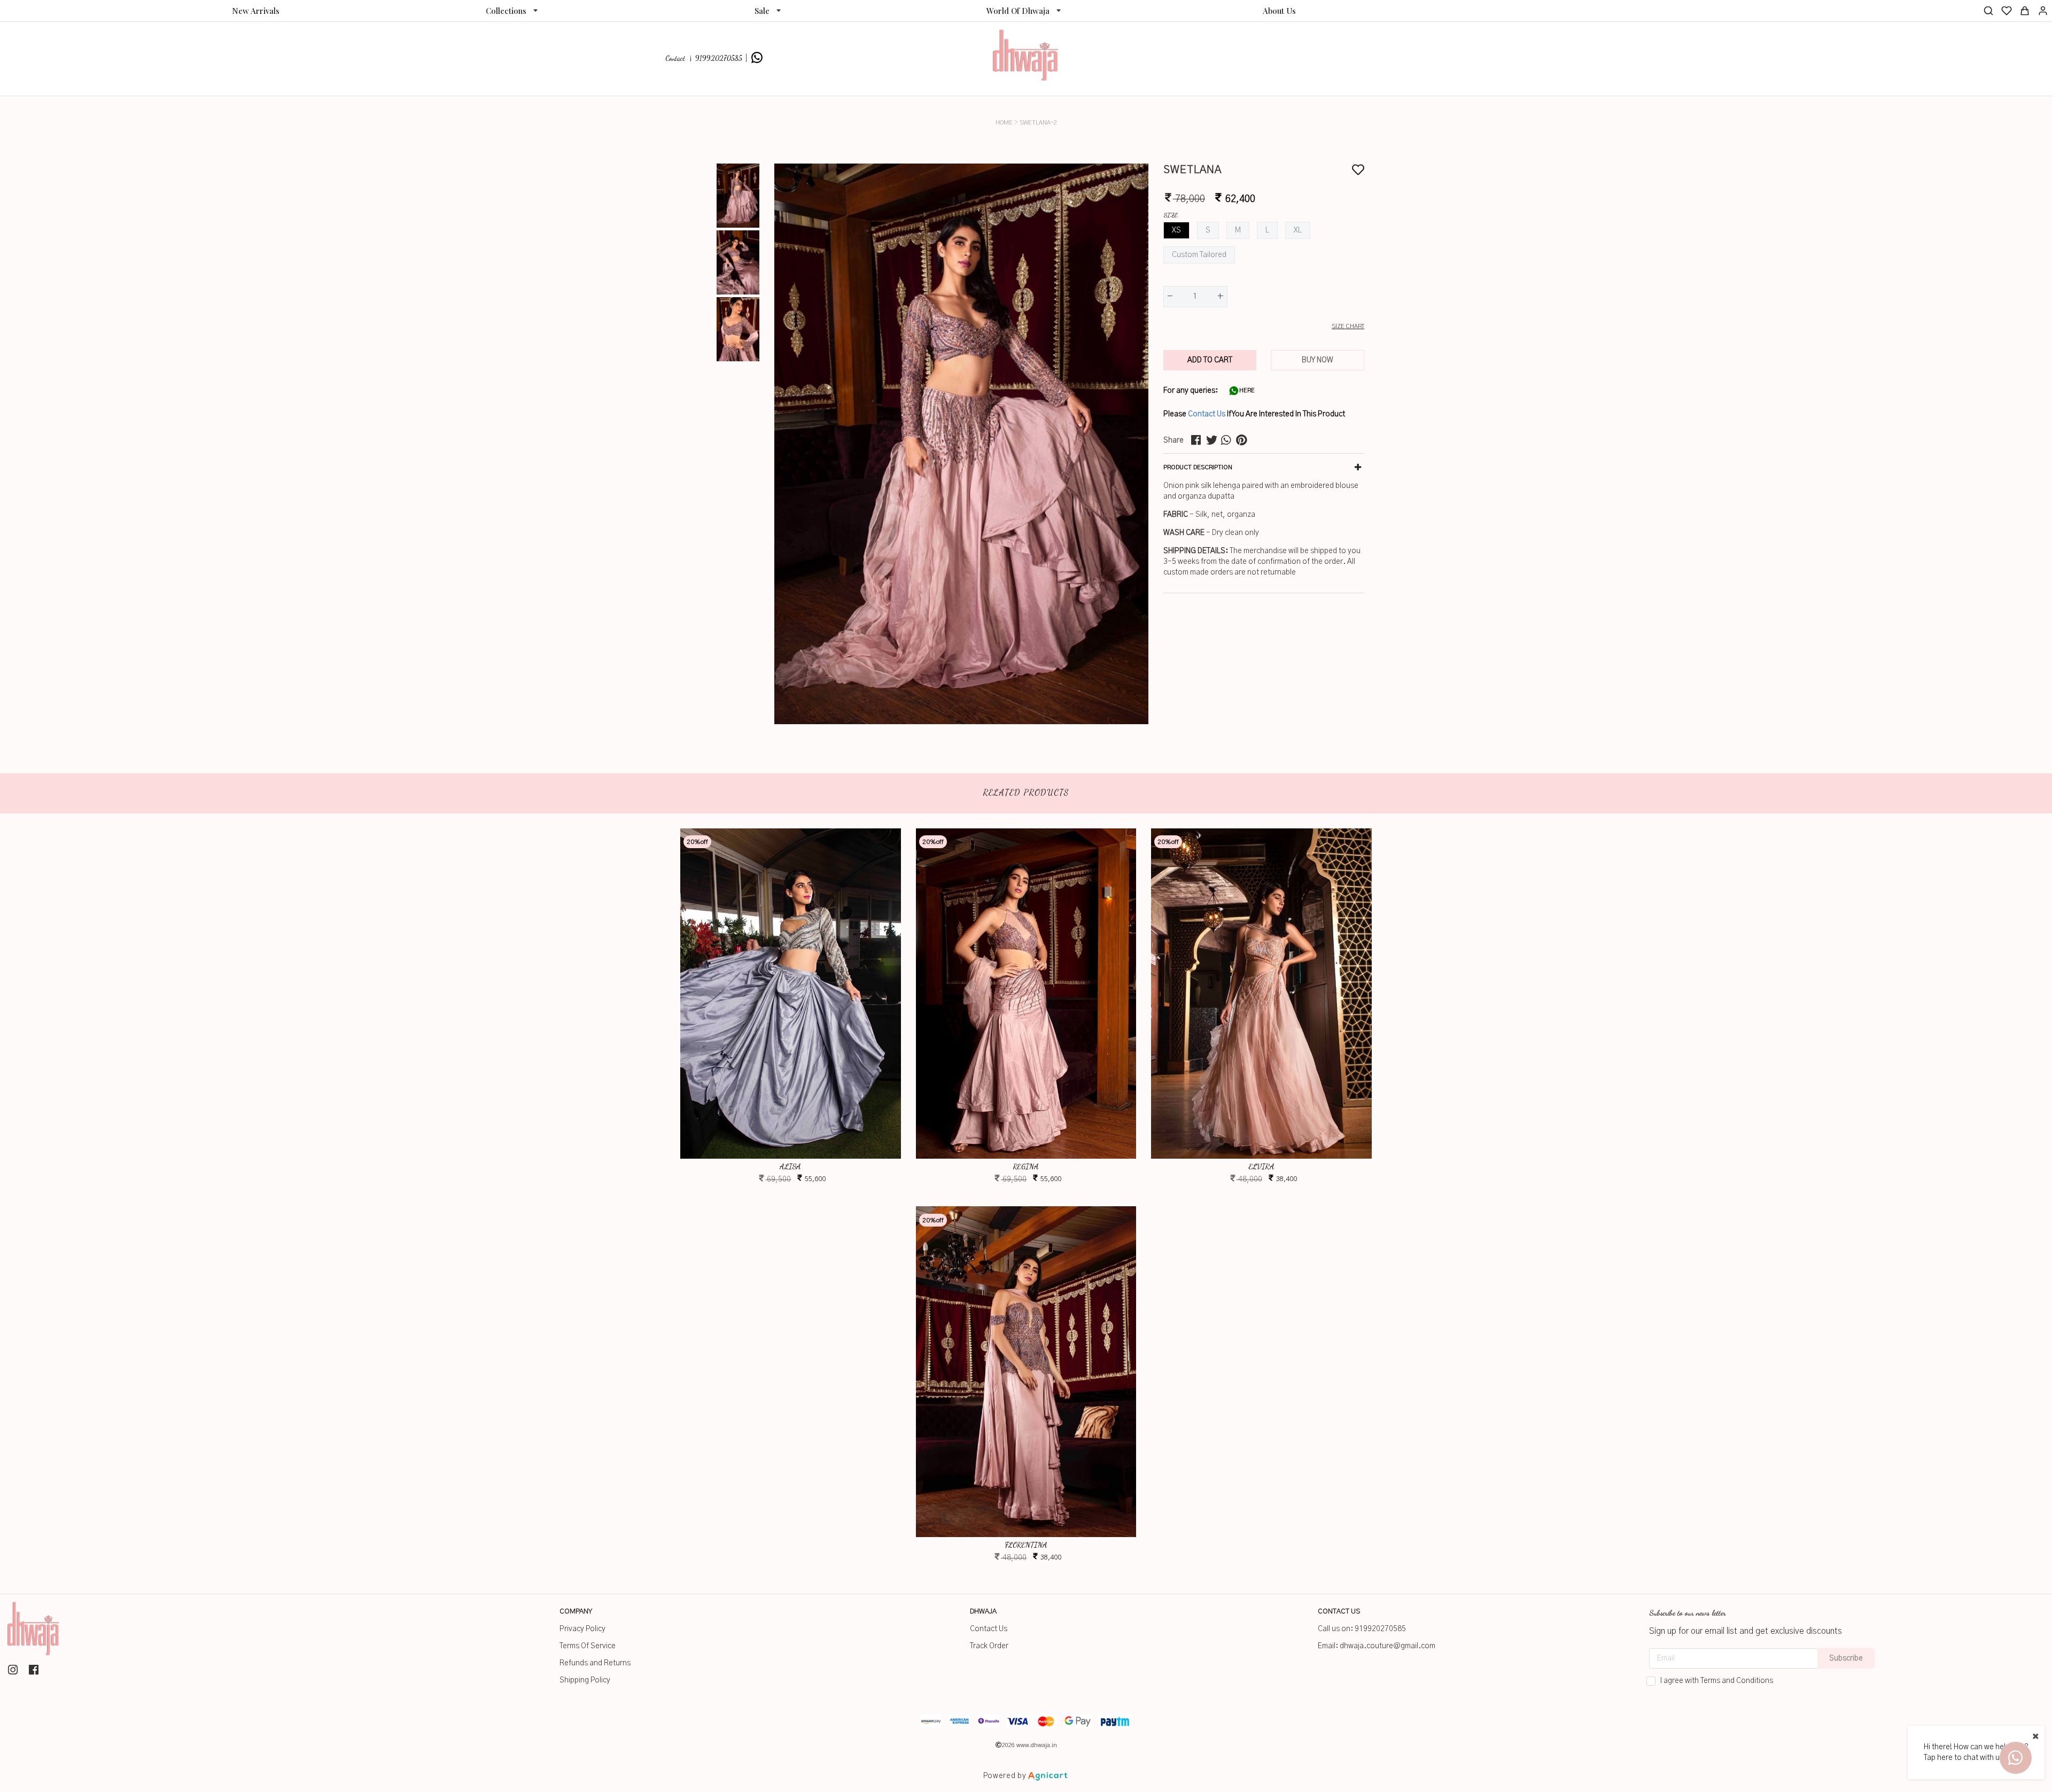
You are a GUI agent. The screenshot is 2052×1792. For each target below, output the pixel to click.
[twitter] (1214, 440)
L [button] (1267, 230)
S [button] (1208, 230)
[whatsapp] (1229, 440)
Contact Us (1207, 414)
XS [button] (1176, 230)
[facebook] (1199, 440)
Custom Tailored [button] (1199, 255)
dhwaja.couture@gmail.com (1388, 1646)
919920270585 (1380, 1629)
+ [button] (1221, 297)
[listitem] (14, 1670)
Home (1004, 123)
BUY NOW (1318, 360)
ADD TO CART (1210, 360)
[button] (1264, 327)
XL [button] (1298, 230)
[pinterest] (1243, 440)
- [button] (1170, 297)
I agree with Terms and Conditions (1717, 1681)
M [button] (1238, 230)
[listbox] (512, 11)
